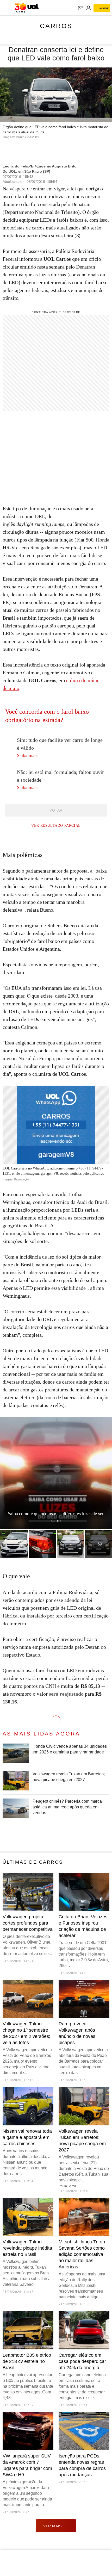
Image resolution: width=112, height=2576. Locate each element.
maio (14, 688)
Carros (56, 26)
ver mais (52, 2526)
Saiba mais (28, 755)
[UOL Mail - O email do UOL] (81, 8)
